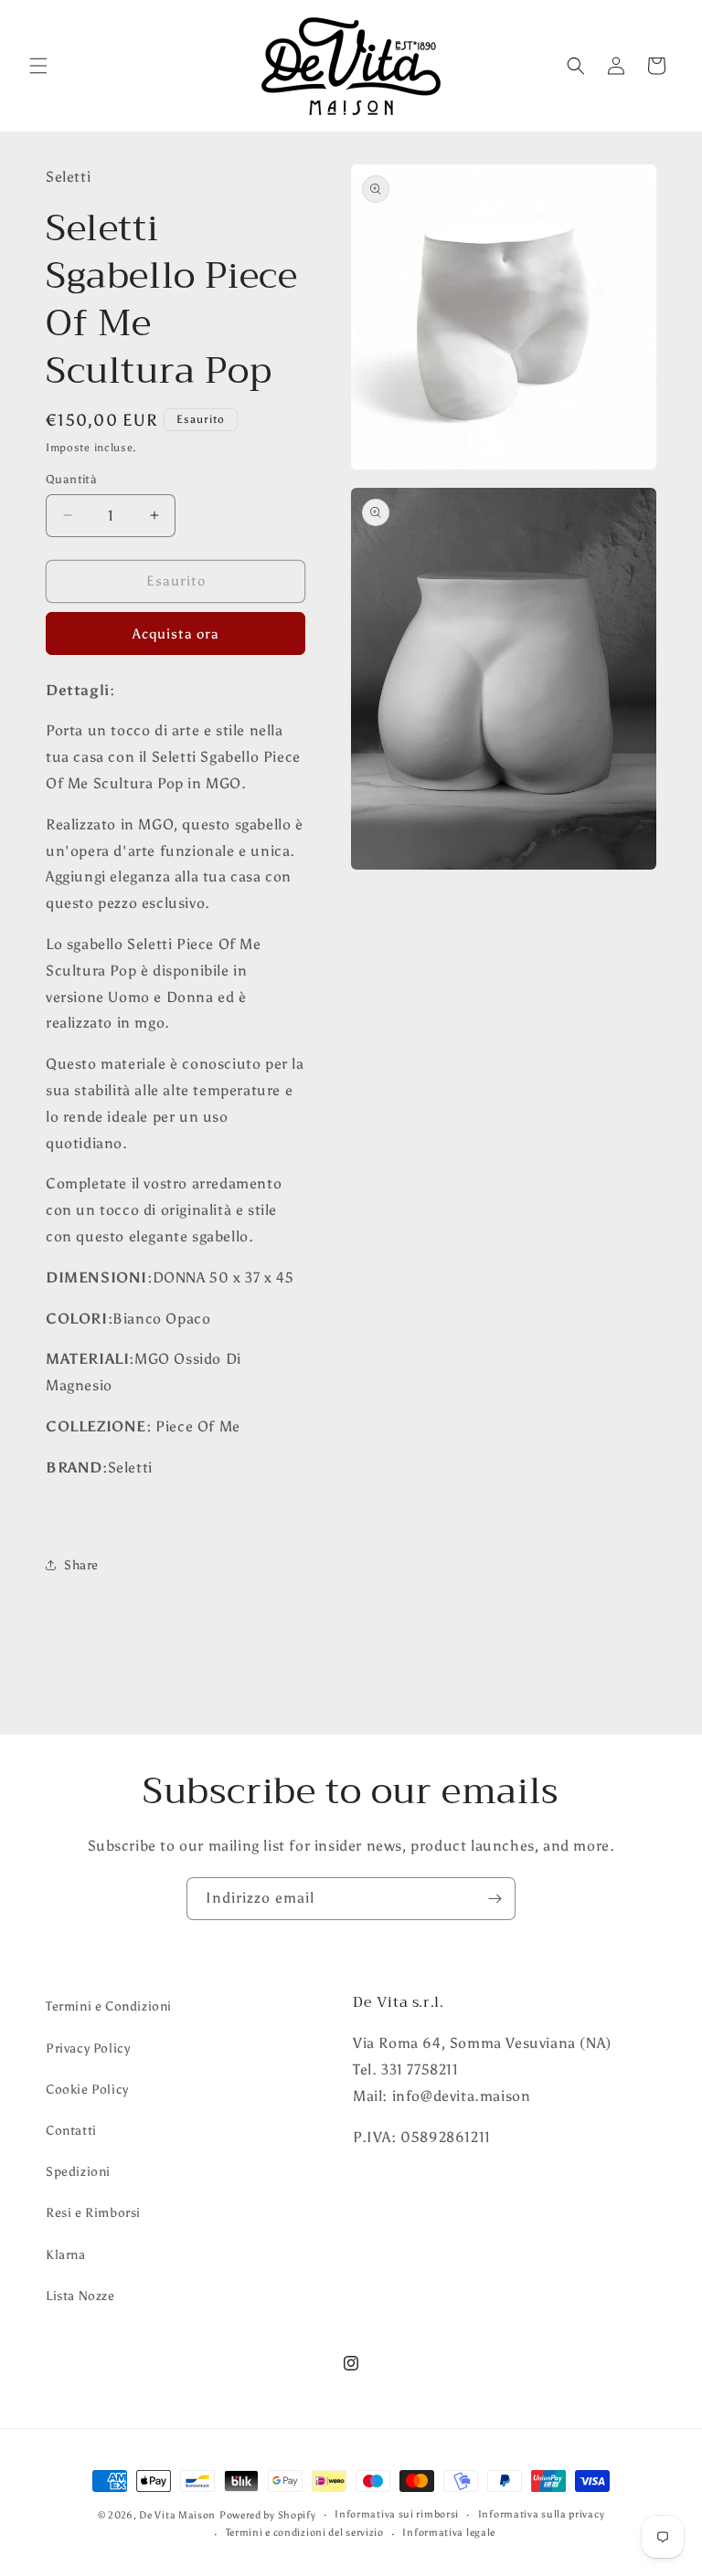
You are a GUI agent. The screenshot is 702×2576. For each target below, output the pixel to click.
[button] (38, 66)
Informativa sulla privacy (542, 2514)
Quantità (71, 479)
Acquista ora (176, 634)
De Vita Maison (177, 2515)
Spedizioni (78, 2172)
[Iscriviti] (495, 1899)
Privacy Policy (88, 2048)
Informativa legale (449, 2533)
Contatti (71, 2131)
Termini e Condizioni (109, 2006)
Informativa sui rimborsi (397, 2514)
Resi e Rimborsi (93, 2213)
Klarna (66, 2255)
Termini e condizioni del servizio (305, 2533)
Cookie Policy (87, 2090)
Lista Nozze (80, 2296)
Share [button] (81, 1565)
